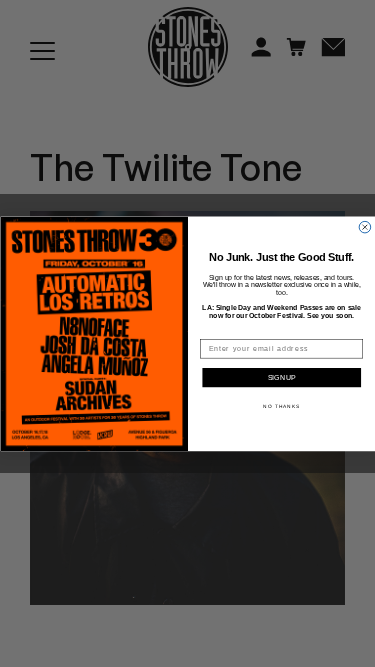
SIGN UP (281, 378)
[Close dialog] (365, 227)
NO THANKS (281, 405)
